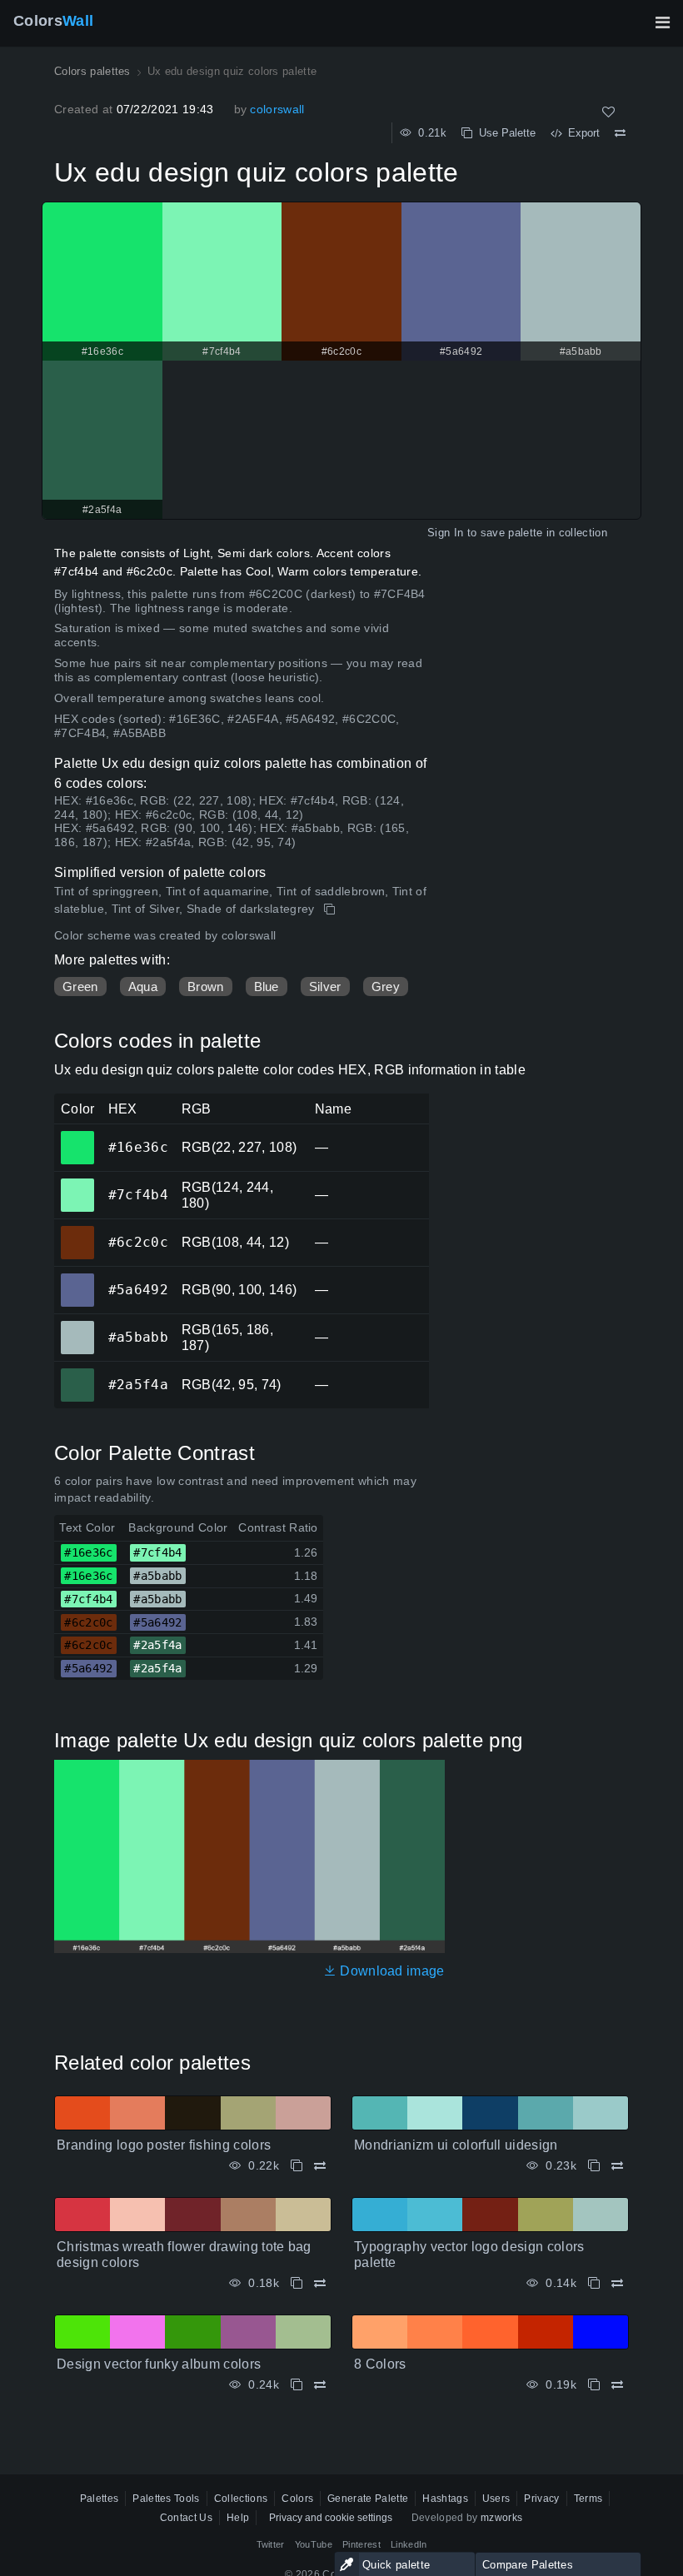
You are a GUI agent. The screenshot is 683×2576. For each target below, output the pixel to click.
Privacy (541, 2499)
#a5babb (77, 1326)
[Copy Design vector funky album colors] (297, 2385)
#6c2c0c (77, 1231)
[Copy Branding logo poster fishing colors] (297, 2166)
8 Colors (380, 2364)
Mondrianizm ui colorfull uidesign (456, 2145)
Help (238, 2518)
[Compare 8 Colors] (617, 2385)
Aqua (143, 987)
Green (80, 987)
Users (496, 2499)
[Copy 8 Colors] (594, 2385)
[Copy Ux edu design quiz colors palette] (331, 909)
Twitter (271, 2544)
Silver (325, 987)
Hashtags (445, 2499)
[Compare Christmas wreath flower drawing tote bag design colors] (320, 2283)
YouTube (314, 2544)
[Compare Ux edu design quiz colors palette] (620, 133)
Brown (206, 987)
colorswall (277, 109)
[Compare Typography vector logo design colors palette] (617, 2283)
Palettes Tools (166, 2499)
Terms (588, 2499)
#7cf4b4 (77, 1183)
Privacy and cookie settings (331, 2518)
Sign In (445, 533)
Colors (53, 21)
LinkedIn (409, 2544)
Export (581, 133)
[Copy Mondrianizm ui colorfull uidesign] (594, 2166)
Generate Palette (368, 2499)
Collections (241, 2499)
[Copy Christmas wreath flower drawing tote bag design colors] (297, 2283)
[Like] (608, 112)
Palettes (100, 2499)
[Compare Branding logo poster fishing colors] (320, 2166)
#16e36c (77, 1136)
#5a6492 (77, 1278)
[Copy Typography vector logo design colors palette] (594, 2283)
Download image (391, 1971)
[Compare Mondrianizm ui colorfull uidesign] (617, 2166)
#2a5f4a (77, 1373)
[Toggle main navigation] (662, 22)
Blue (267, 987)
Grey (386, 987)
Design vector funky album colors (159, 2364)
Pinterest (361, 2544)
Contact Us (186, 2518)
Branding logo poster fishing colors (164, 2145)
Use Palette (504, 133)
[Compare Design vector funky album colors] (320, 2385)
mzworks (501, 2518)
